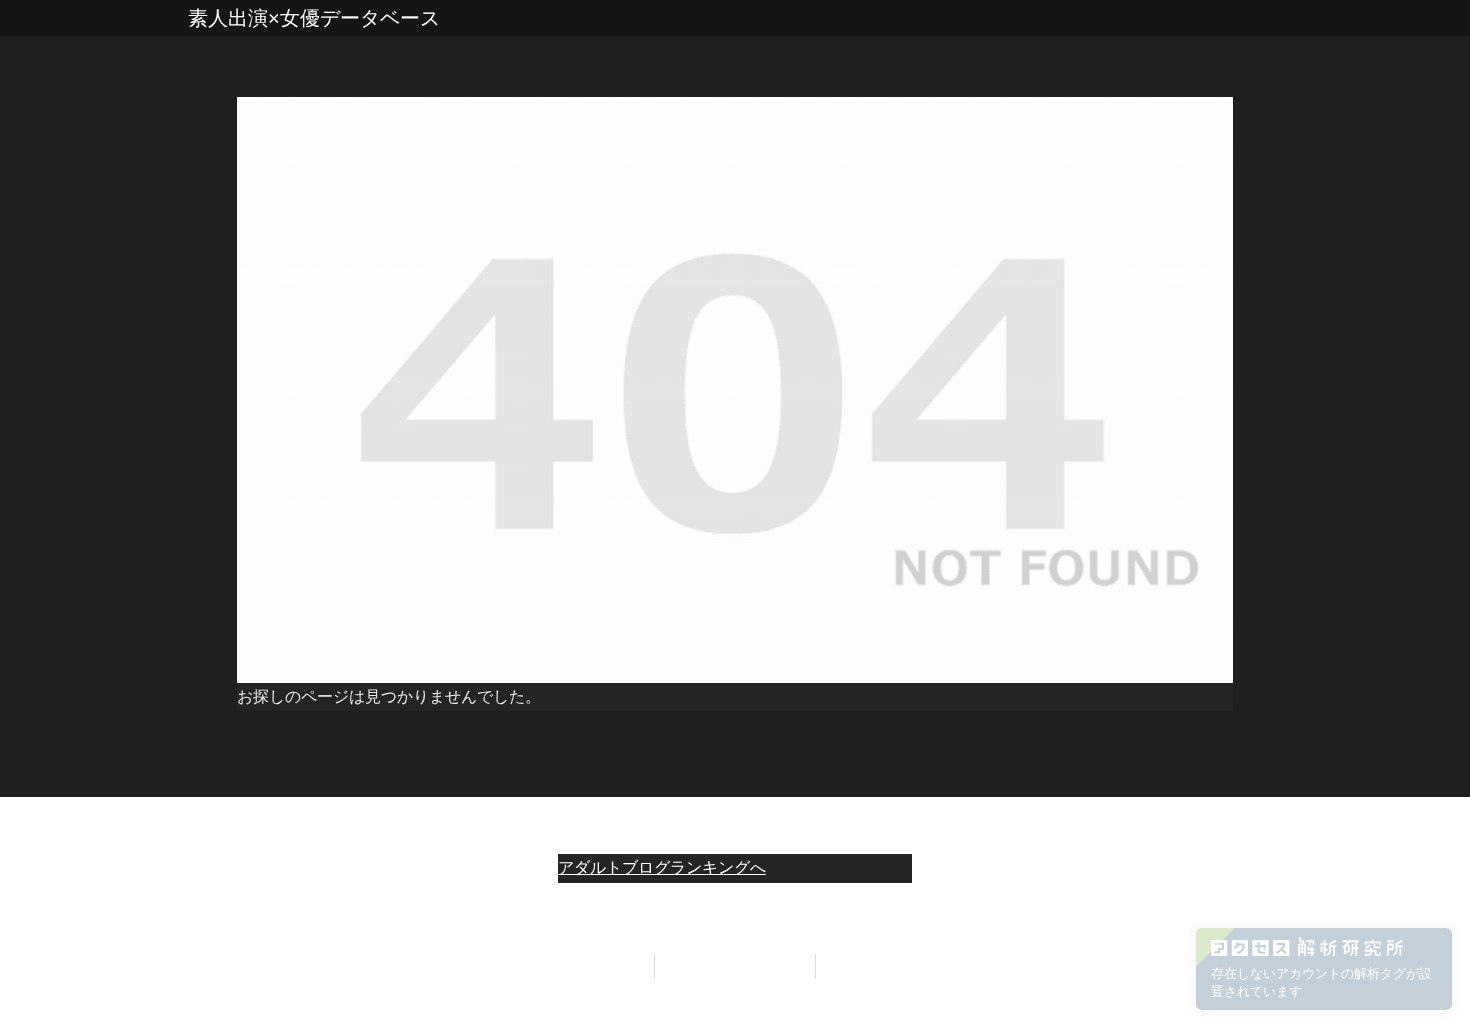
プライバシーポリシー (735, 966)
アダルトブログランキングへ (662, 867)
